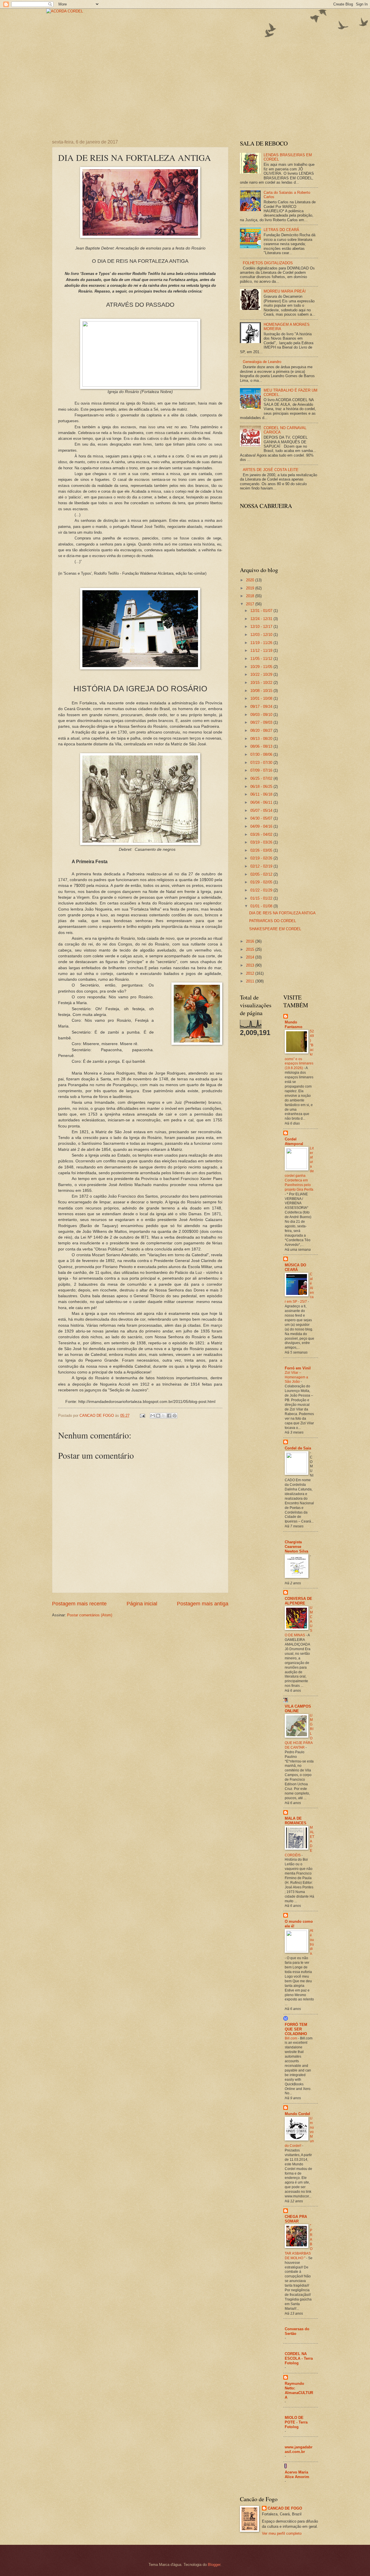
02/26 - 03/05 (262, 850)
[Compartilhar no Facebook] (169, 1416)
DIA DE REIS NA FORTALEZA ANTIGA (282, 913)
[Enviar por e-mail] (153, 1416)
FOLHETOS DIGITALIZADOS (268, 263)
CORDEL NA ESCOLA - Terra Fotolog (299, 2358)
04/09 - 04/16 (262, 826)
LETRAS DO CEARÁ (281, 230)
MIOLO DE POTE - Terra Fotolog (296, 2422)
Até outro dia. (312, 1942)
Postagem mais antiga (203, 1604)
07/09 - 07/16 (262, 770)
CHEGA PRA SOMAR (296, 2219)
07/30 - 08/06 (262, 754)
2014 (251, 957)
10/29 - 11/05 (262, 667)
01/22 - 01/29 (262, 890)
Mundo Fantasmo (294, 1024)
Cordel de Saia (298, 1448)
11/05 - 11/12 (262, 659)
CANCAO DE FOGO (285, 2508)
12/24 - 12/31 (262, 619)
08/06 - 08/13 (262, 746)
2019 (251, 588)
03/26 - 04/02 (262, 834)
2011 (251, 981)
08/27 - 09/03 (262, 722)
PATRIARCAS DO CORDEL (273, 921)
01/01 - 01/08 (262, 906)
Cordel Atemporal (294, 1141)
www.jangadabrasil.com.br (299, 2449)
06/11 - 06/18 (262, 794)
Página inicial (142, 1604)
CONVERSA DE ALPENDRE (298, 1601)
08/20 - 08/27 (262, 730)
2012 (251, 973)
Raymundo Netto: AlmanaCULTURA (299, 2390)
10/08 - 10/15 (262, 691)
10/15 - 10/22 (262, 683)
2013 (251, 965)
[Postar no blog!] (158, 1416)
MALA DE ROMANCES (296, 1821)
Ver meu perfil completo (282, 2533)
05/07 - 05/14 (262, 810)
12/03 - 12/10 (262, 635)
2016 (251, 941)
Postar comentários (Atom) (90, 1615)
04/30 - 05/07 (262, 818)
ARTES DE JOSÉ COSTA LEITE (271, 470)
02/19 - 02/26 (262, 858)
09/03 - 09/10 (262, 715)
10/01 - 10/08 (262, 698)
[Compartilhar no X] (164, 1416)
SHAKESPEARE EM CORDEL (275, 929)
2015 (251, 949)
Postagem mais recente (79, 1604)
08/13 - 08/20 (262, 739)
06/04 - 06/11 (262, 802)
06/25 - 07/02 (262, 778)
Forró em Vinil (298, 1368)
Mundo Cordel (297, 2114)
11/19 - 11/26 (262, 643)
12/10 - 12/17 (262, 627)
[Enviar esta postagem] (142, 1416)
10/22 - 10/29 (262, 674)
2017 (251, 604)
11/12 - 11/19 (262, 650)
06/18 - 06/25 (262, 787)
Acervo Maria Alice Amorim (297, 2474)
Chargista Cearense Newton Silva (296, 1547)
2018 (251, 596)
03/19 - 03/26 (262, 842)
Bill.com (291, 2038)
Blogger (214, 2565)
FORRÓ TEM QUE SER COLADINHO (296, 2029)
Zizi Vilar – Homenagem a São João (296, 1377)
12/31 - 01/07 (262, 611)
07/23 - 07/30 (262, 763)
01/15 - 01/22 (262, 898)
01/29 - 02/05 (262, 882)
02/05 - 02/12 (262, 874)
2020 (251, 580)
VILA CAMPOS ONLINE (298, 1709)
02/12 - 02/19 (262, 866)
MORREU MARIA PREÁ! (285, 291)
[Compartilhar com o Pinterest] (175, 1416)
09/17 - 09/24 (262, 707)
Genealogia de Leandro (262, 362)
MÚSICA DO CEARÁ (295, 1267)
